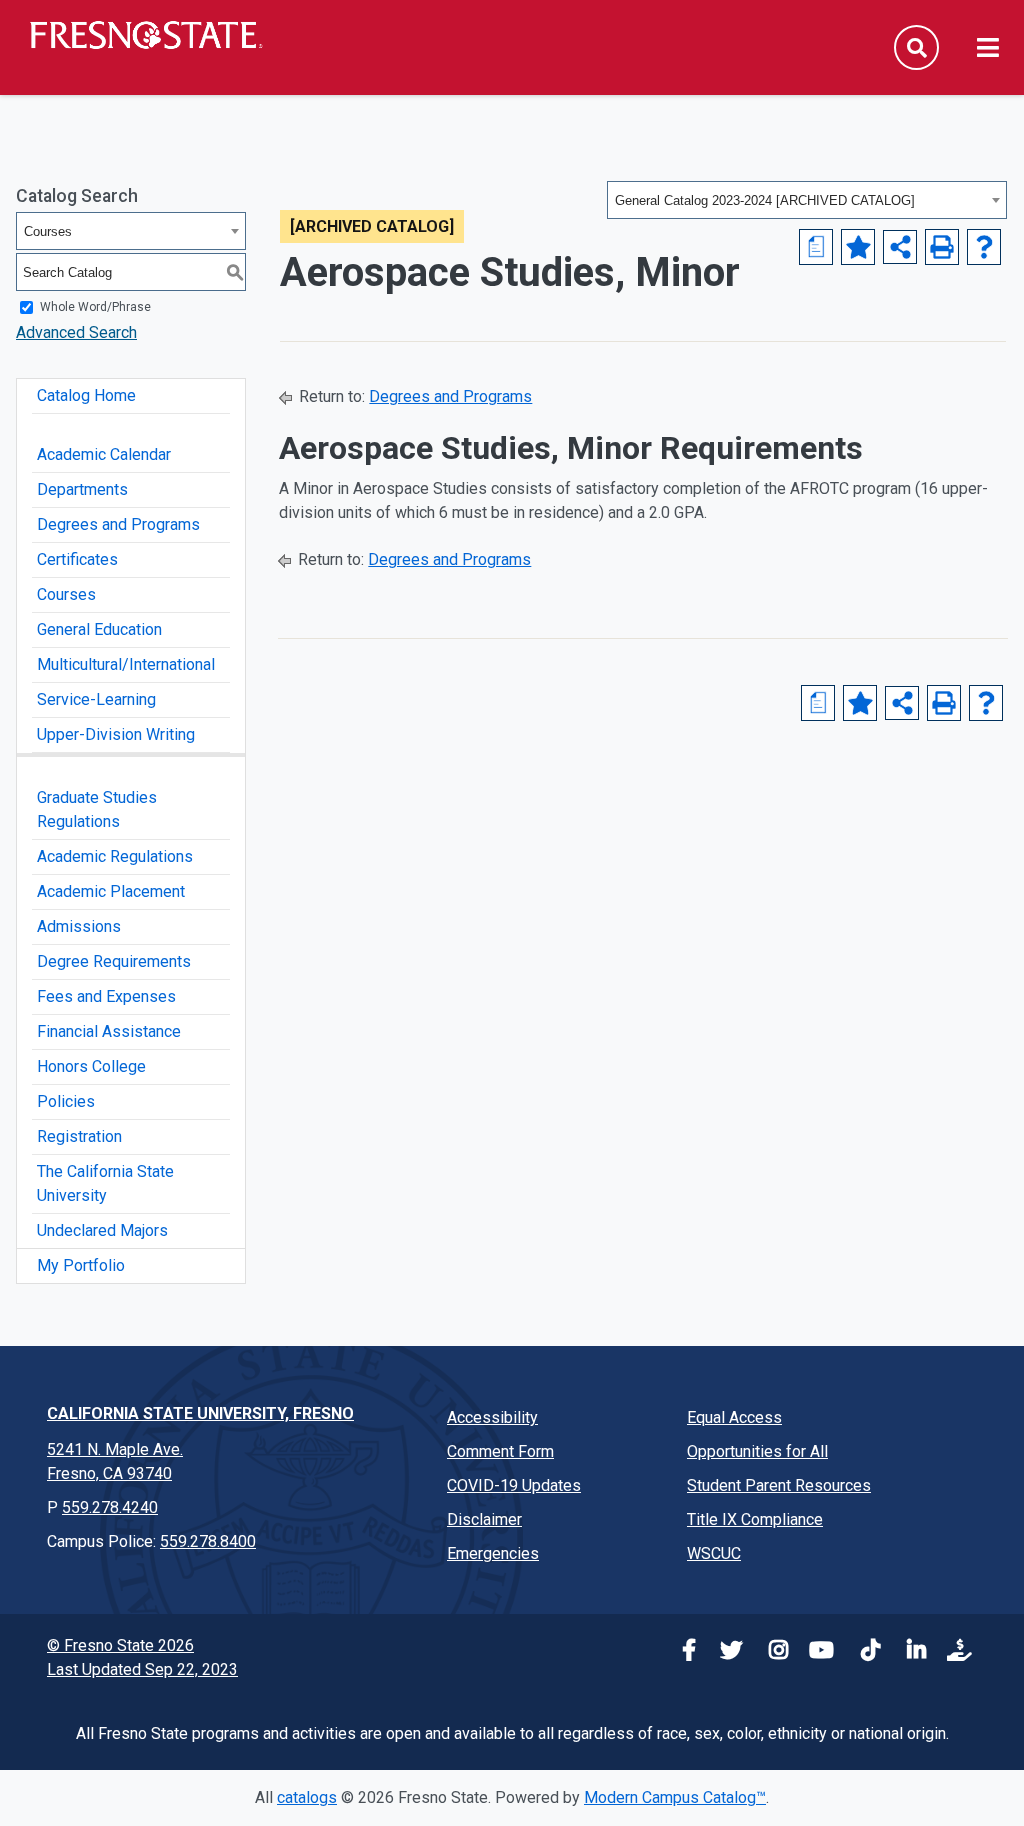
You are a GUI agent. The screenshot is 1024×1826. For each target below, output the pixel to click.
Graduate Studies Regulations (97, 809)
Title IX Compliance (755, 1519)
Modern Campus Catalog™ (675, 1797)
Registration (79, 1136)
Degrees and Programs (118, 524)
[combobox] (807, 200)
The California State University (105, 1183)
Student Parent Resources (779, 1485)
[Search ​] (916, 47)
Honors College (91, 1066)
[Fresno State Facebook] (680, 1652)
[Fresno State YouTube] (818, 1652)
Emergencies (493, 1553)
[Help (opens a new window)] (984, 247)
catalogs (307, 1797)
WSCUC (714, 1553)
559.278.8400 (208, 1541)
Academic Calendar (104, 454)
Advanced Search (76, 332)
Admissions (79, 926)
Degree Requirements (114, 961)
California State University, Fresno (200, 1413)
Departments (82, 489)
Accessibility (492, 1417)
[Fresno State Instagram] (772, 1652)
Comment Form (500, 1451)
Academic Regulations (115, 856)
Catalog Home (86, 395)
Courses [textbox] (48, 231)
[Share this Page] (900, 247)
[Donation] (956, 1652)
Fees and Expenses (106, 996)
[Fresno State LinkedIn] (910, 1652)
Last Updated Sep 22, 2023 (142, 1669)
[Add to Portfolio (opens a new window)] (858, 247)
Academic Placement (111, 891)
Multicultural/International (126, 664)
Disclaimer (484, 1519)
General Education (99, 629)
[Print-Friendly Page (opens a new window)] (942, 247)
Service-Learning (96, 699)
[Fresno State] (145, 35)
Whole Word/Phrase (95, 307)
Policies (66, 1101)
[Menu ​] (988, 49)
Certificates (77, 559)
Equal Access (734, 1417)
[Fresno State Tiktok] (864, 1652)
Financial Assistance (109, 1031)
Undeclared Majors (102, 1230)
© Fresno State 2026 (120, 1645)
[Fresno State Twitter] (726, 1652)
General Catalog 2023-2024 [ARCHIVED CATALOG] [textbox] (765, 200)
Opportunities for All (757, 1451)
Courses (66, 594)
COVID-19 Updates (514, 1485)
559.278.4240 (110, 1507)
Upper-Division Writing (116, 734)
